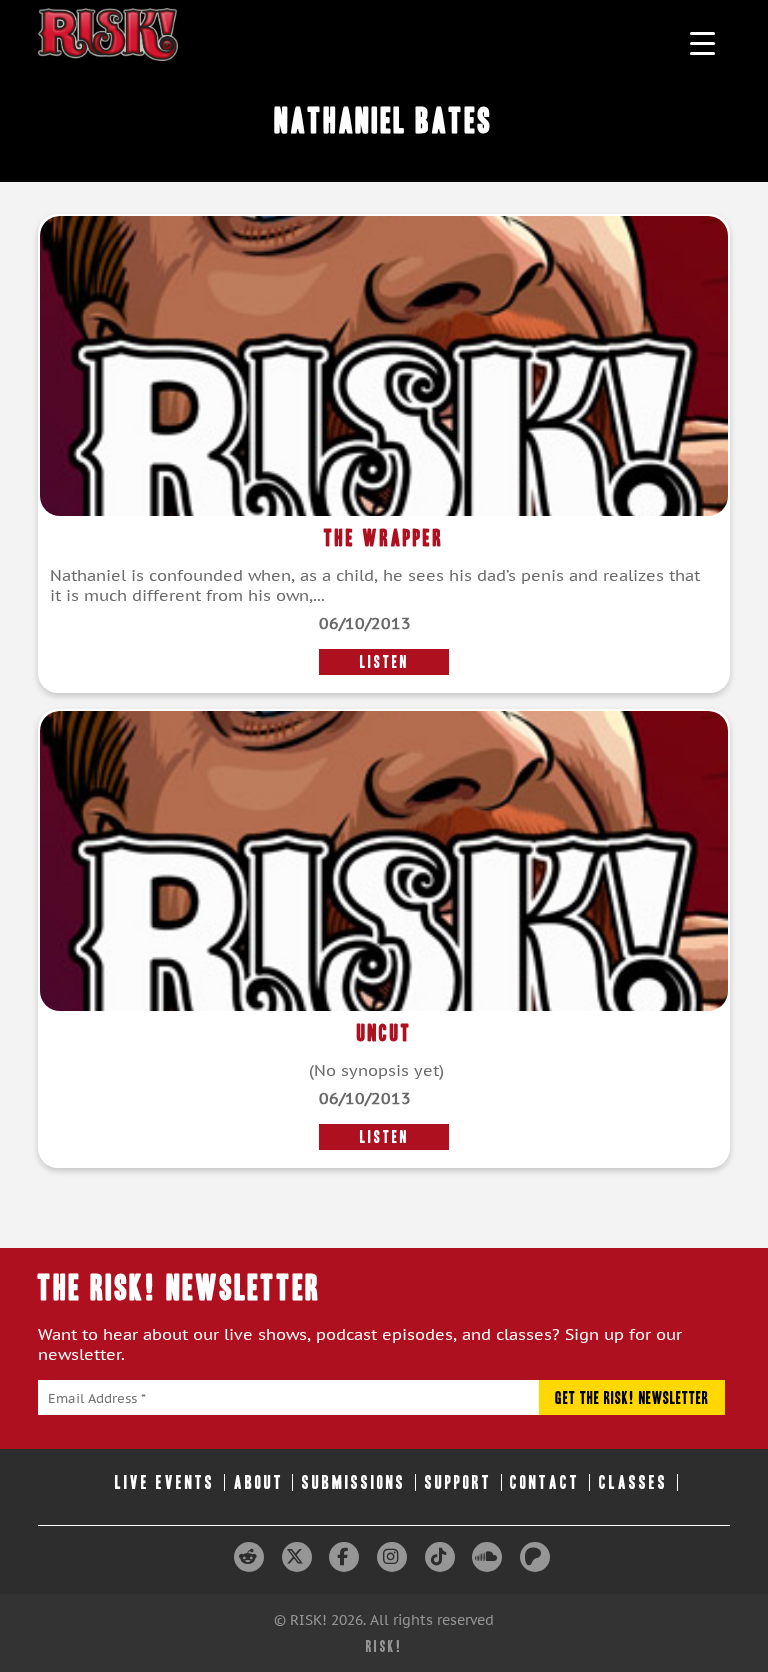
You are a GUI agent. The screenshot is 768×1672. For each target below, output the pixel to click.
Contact (545, 1482)
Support (458, 1482)
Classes (633, 1482)
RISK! (384, 1646)
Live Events (165, 1482)
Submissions (354, 1482)
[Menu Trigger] (702, 42)
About (259, 1482)
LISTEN (384, 662)
